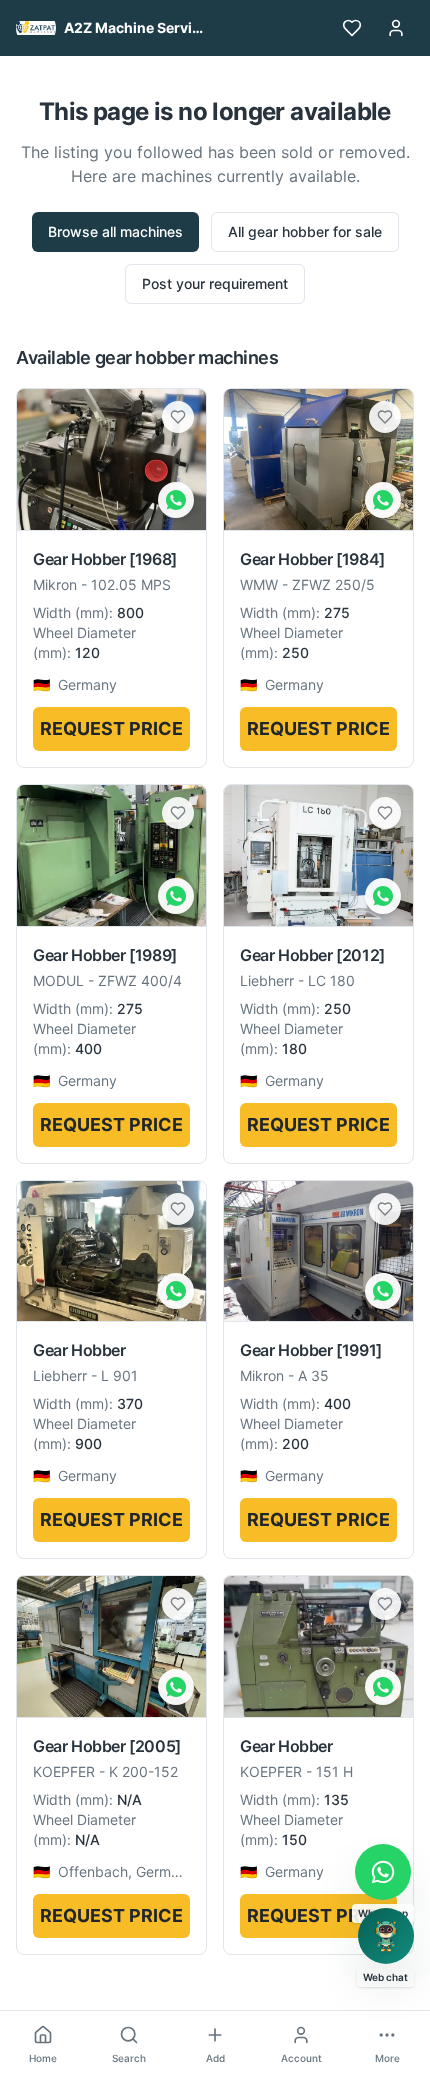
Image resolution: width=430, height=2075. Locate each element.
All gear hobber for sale (305, 231)
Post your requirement (215, 283)
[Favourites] (352, 28)
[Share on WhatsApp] (176, 500)
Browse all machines (115, 231)
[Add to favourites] (178, 417)
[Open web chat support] (386, 1936)
